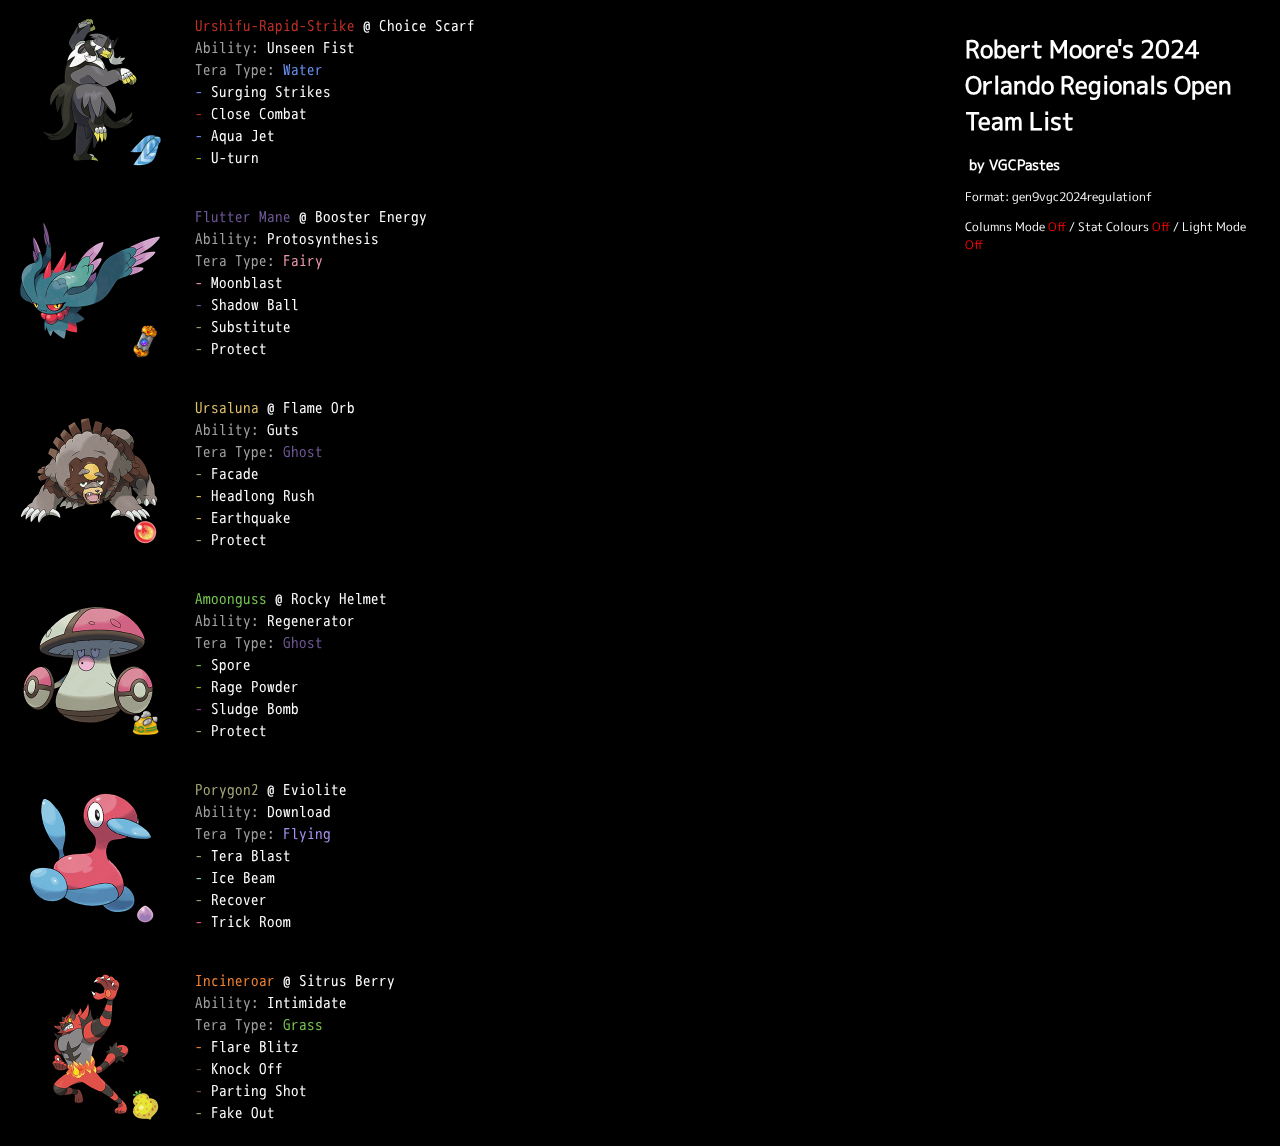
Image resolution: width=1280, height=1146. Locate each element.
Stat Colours (1113, 226)
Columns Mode (1005, 226)
